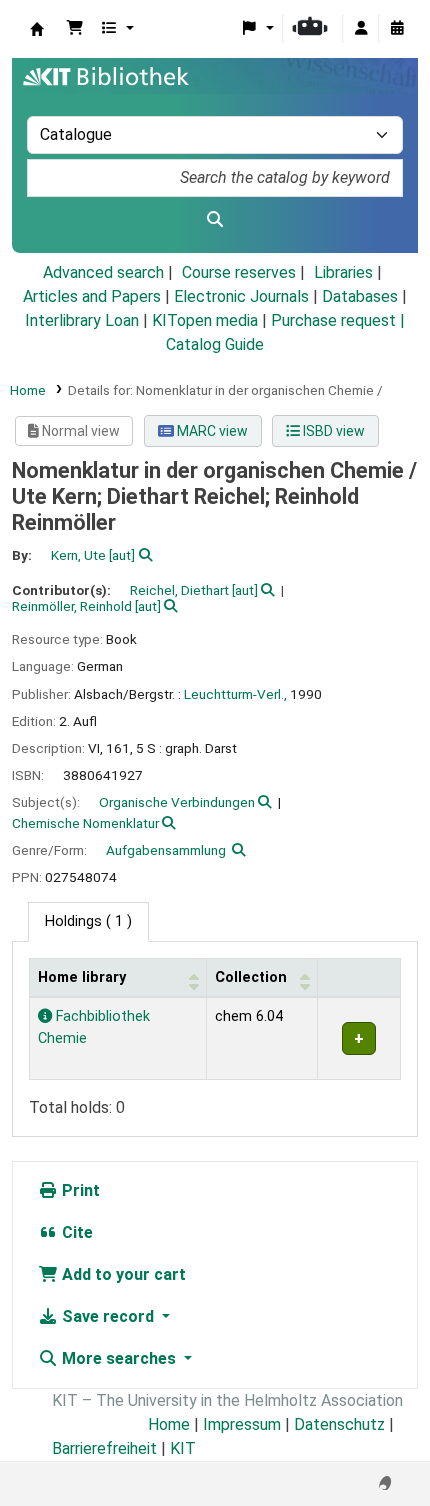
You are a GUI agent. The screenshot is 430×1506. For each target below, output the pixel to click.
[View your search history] (397, 29)
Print (79, 1190)
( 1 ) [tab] (88, 921)
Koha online (37, 29)
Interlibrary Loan (82, 320)
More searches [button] (119, 1358)
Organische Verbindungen (177, 802)
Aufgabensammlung (166, 850)
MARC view (211, 431)
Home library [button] (82, 977)
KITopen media (205, 320)
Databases (360, 296)
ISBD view (332, 431)
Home (28, 390)
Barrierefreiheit (104, 1448)
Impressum (242, 1424)
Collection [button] (251, 977)
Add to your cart (122, 1274)
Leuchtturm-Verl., (235, 694)
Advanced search (103, 272)
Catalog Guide (215, 344)
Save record (108, 1316)
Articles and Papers (92, 296)
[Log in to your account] (361, 29)
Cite (75, 1232)
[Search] (215, 220)
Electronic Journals (241, 296)
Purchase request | (338, 320)
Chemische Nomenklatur (85, 823)
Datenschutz (339, 1424)
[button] (75, 29)
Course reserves (239, 272)
